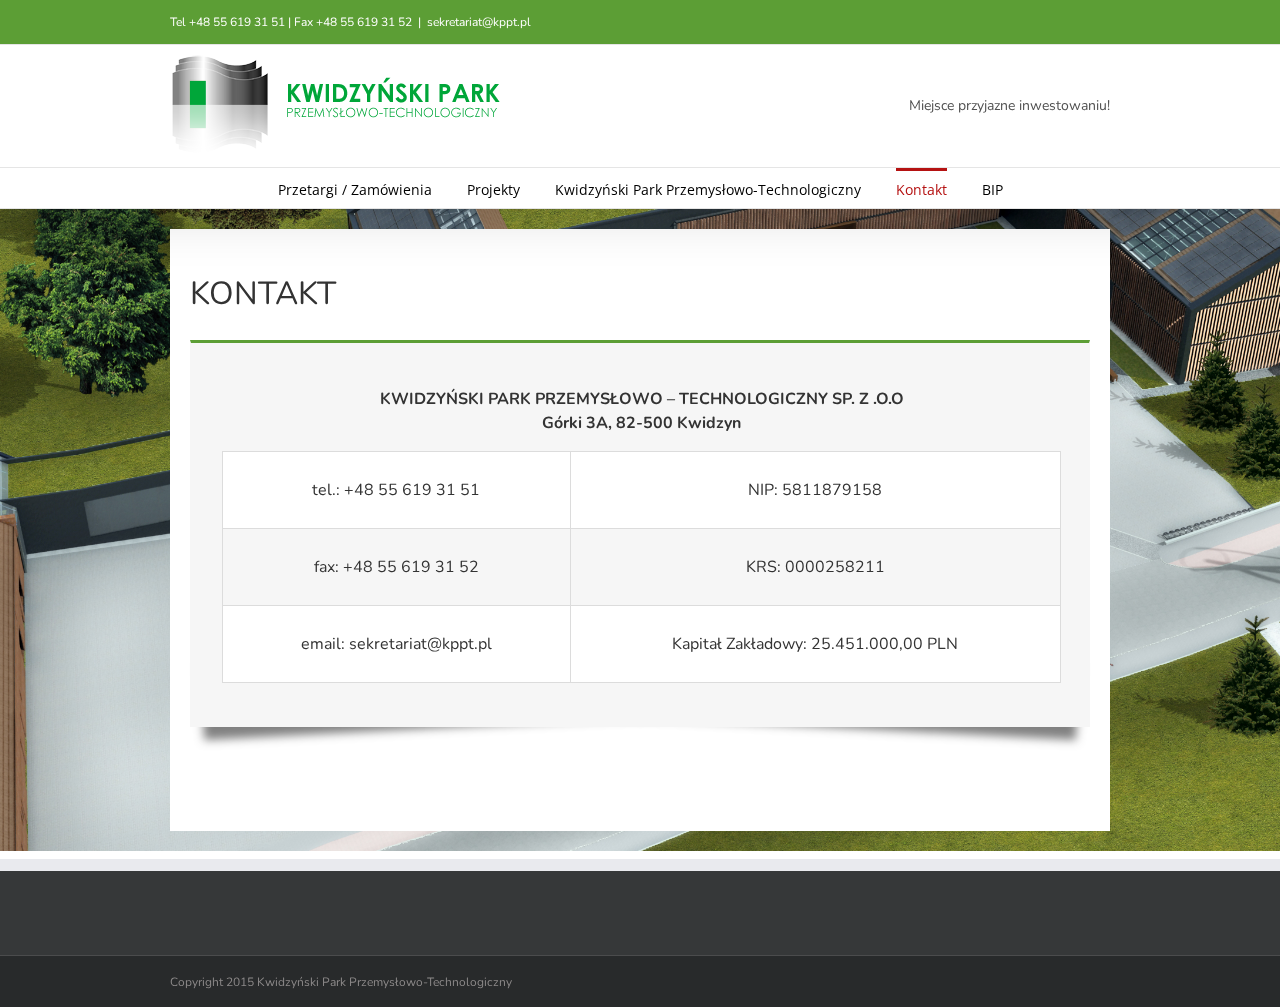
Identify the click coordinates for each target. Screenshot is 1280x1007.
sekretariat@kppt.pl (479, 22)
